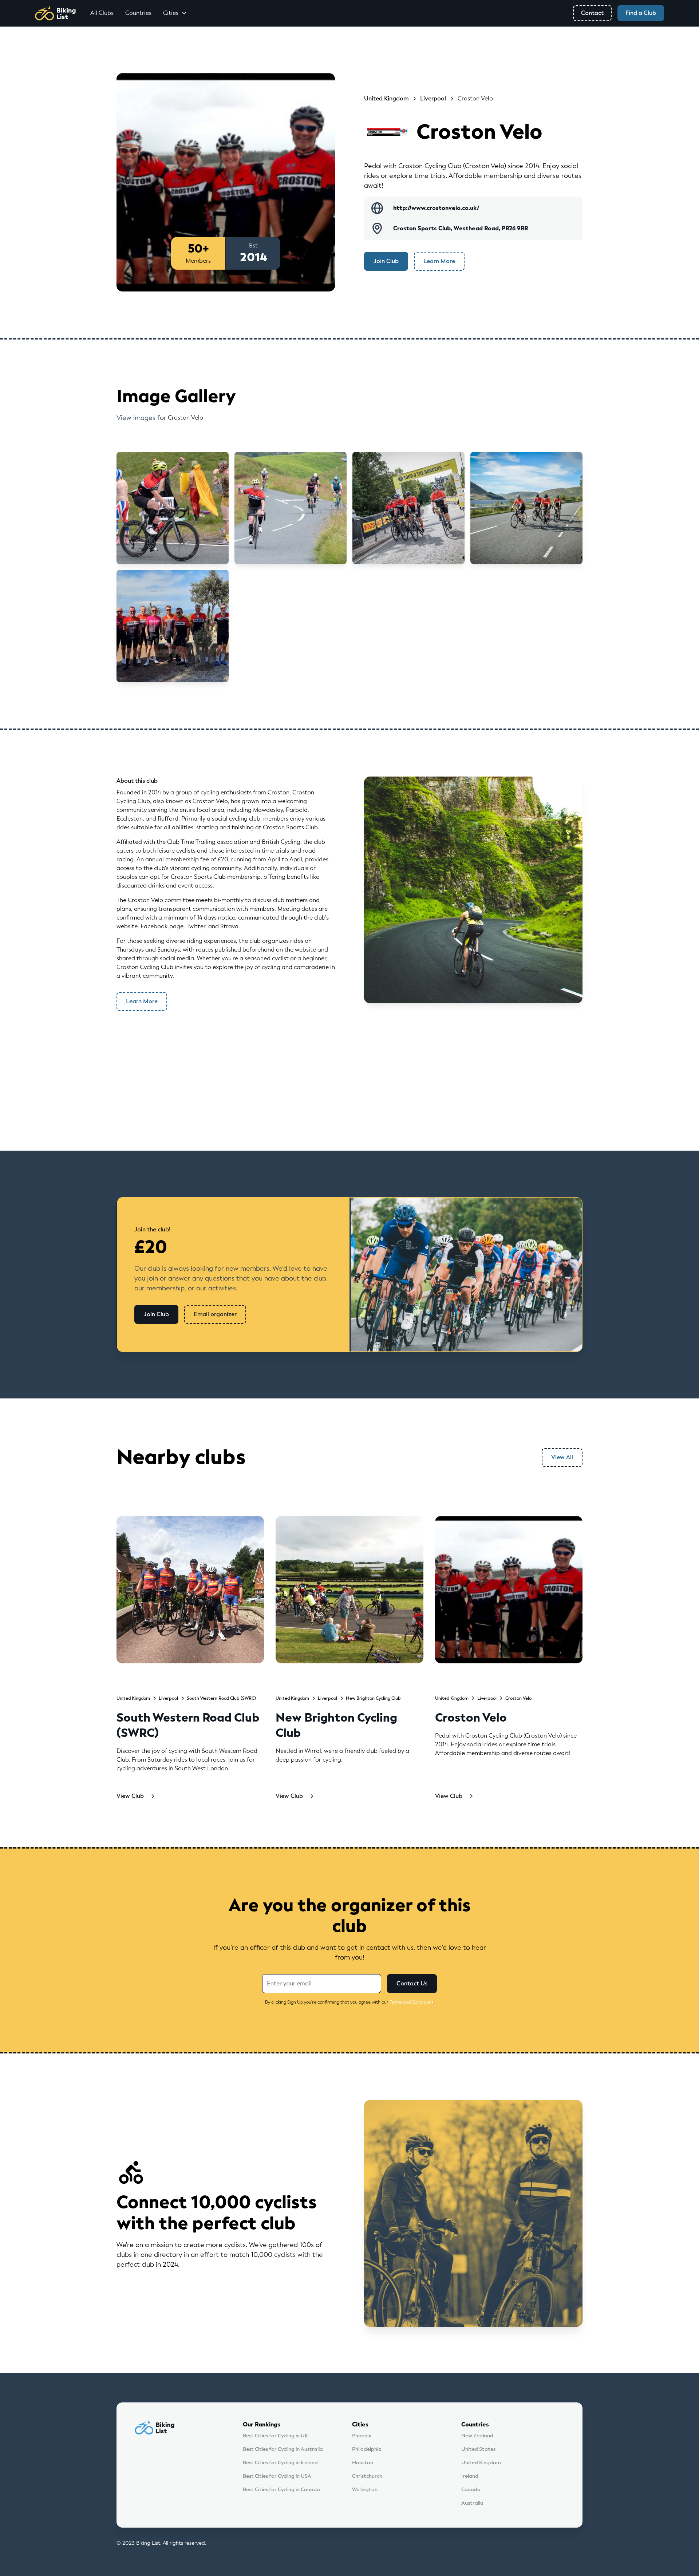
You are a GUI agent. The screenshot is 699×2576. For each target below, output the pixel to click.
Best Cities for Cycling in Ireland (280, 2463)
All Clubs (102, 13)
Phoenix (362, 2436)
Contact (592, 13)
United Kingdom (481, 2463)
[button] (175, 13)
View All (562, 1457)
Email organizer (215, 1314)
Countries (138, 13)
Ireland (470, 2476)
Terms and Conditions (411, 2002)
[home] (55, 13)
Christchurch (367, 2476)
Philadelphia (367, 2449)
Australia (472, 2503)
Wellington (365, 2490)
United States (478, 2449)
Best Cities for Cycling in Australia (283, 2449)
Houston (363, 2463)
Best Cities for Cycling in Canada (281, 2490)
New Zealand (477, 2436)
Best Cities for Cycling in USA (277, 2476)
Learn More (439, 261)
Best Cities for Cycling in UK (275, 2436)
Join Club (386, 261)
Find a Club (641, 13)
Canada (471, 2490)
